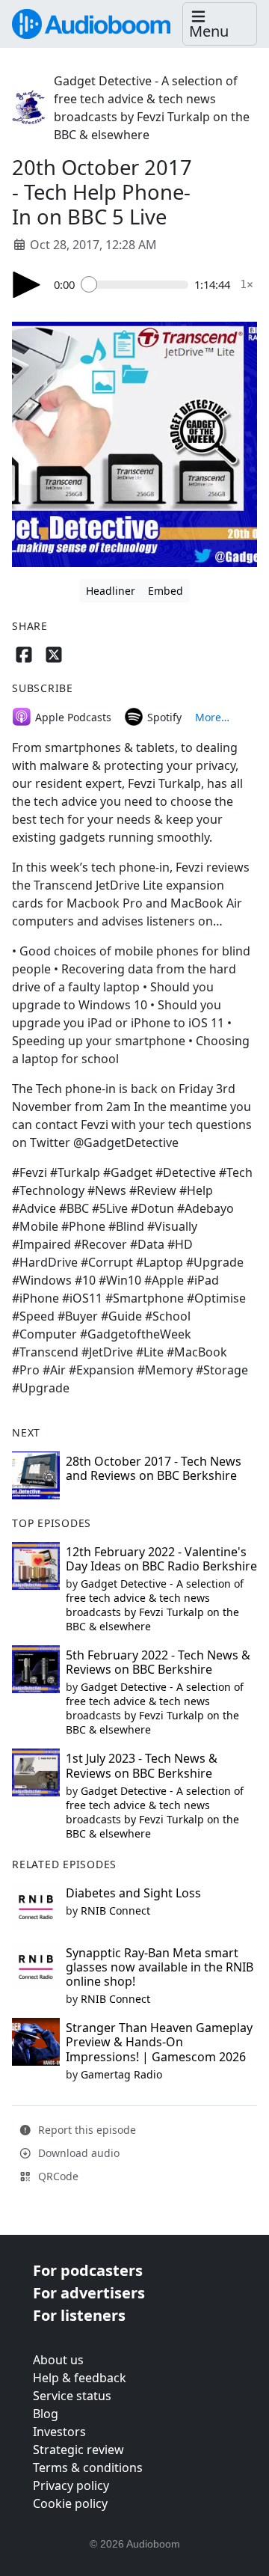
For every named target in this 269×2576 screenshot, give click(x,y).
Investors (59, 2432)
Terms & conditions (88, 2468)
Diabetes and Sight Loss (133, 1893)
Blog (46, 2414)
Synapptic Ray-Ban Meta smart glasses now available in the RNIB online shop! (160, 1967)
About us (58, 2360)
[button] (220, 24)
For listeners (79, 2315)
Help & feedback (80, 2378)
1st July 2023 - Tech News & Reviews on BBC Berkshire (142, 1765)
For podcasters (88, 2270)
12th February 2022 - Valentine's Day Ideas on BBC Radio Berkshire (161, 1559)
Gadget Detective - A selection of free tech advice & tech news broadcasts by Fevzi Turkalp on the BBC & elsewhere (155, 1605)
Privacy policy (71, 2485)
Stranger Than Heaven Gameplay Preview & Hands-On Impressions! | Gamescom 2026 (159, 2042)
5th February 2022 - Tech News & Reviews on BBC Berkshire (158, 1662)
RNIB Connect (115, 1910)
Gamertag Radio (121, 2074)
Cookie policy (70, 2503)
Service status (72, 2396)
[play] (27, 285)
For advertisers (89, 2293)
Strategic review (78, 2450)
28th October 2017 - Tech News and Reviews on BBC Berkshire (154, 1468)
